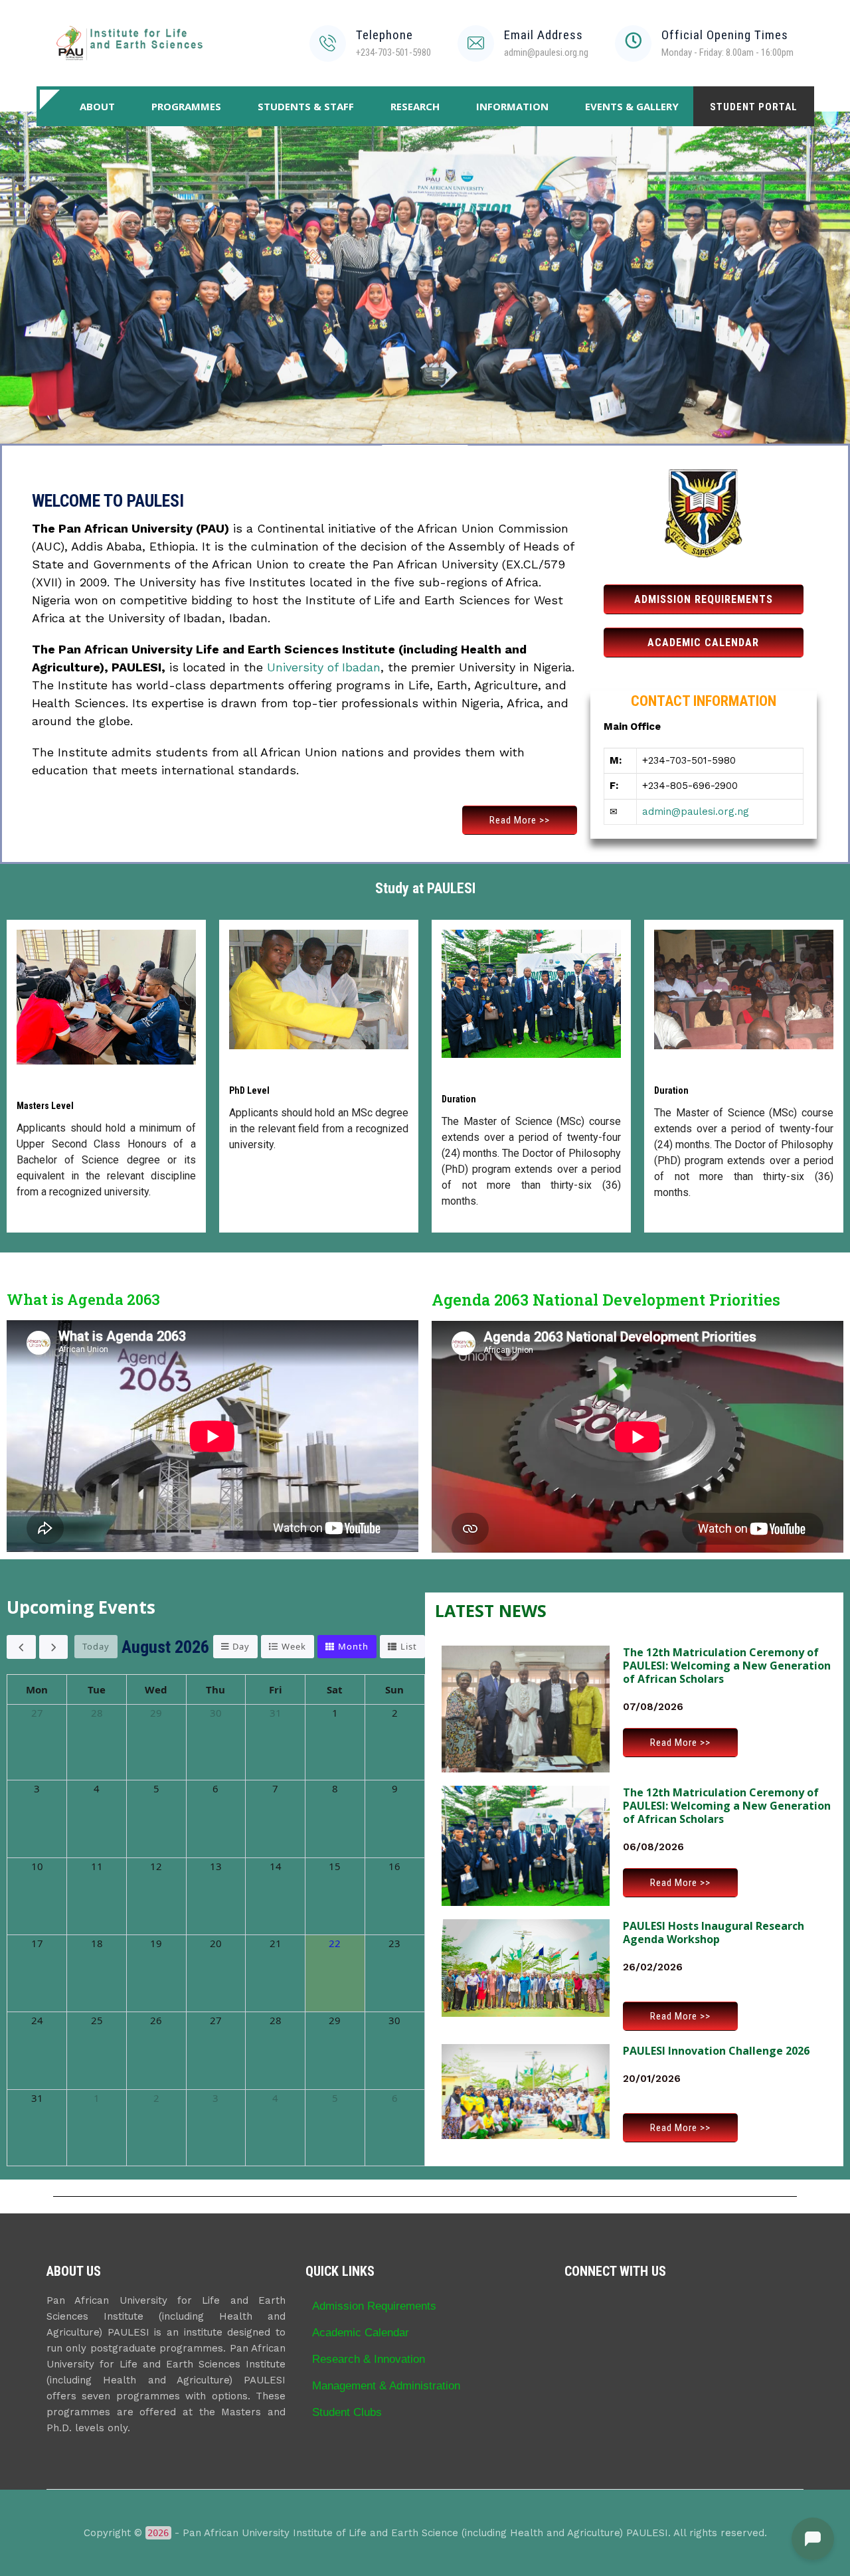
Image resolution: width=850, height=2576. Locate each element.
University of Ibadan (324, 667)
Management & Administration (386, 2385)
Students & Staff (306, 106)
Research (415, 106)
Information (512, 106)
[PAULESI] (129, 43)
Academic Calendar (361, 2332)
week (294, 1646)
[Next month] (54, 1647)
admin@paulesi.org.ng (696, 812)
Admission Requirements (374, 2306)
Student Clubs (347, 2412)
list (409, 1646)
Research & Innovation (369, 2359)
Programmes (186, 106)
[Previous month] (21, 1647)
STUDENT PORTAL (754, 107)
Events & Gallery (632, 106)
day (241, 1646)
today (96, 1646)
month (353, 1646)
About (97, 106)
